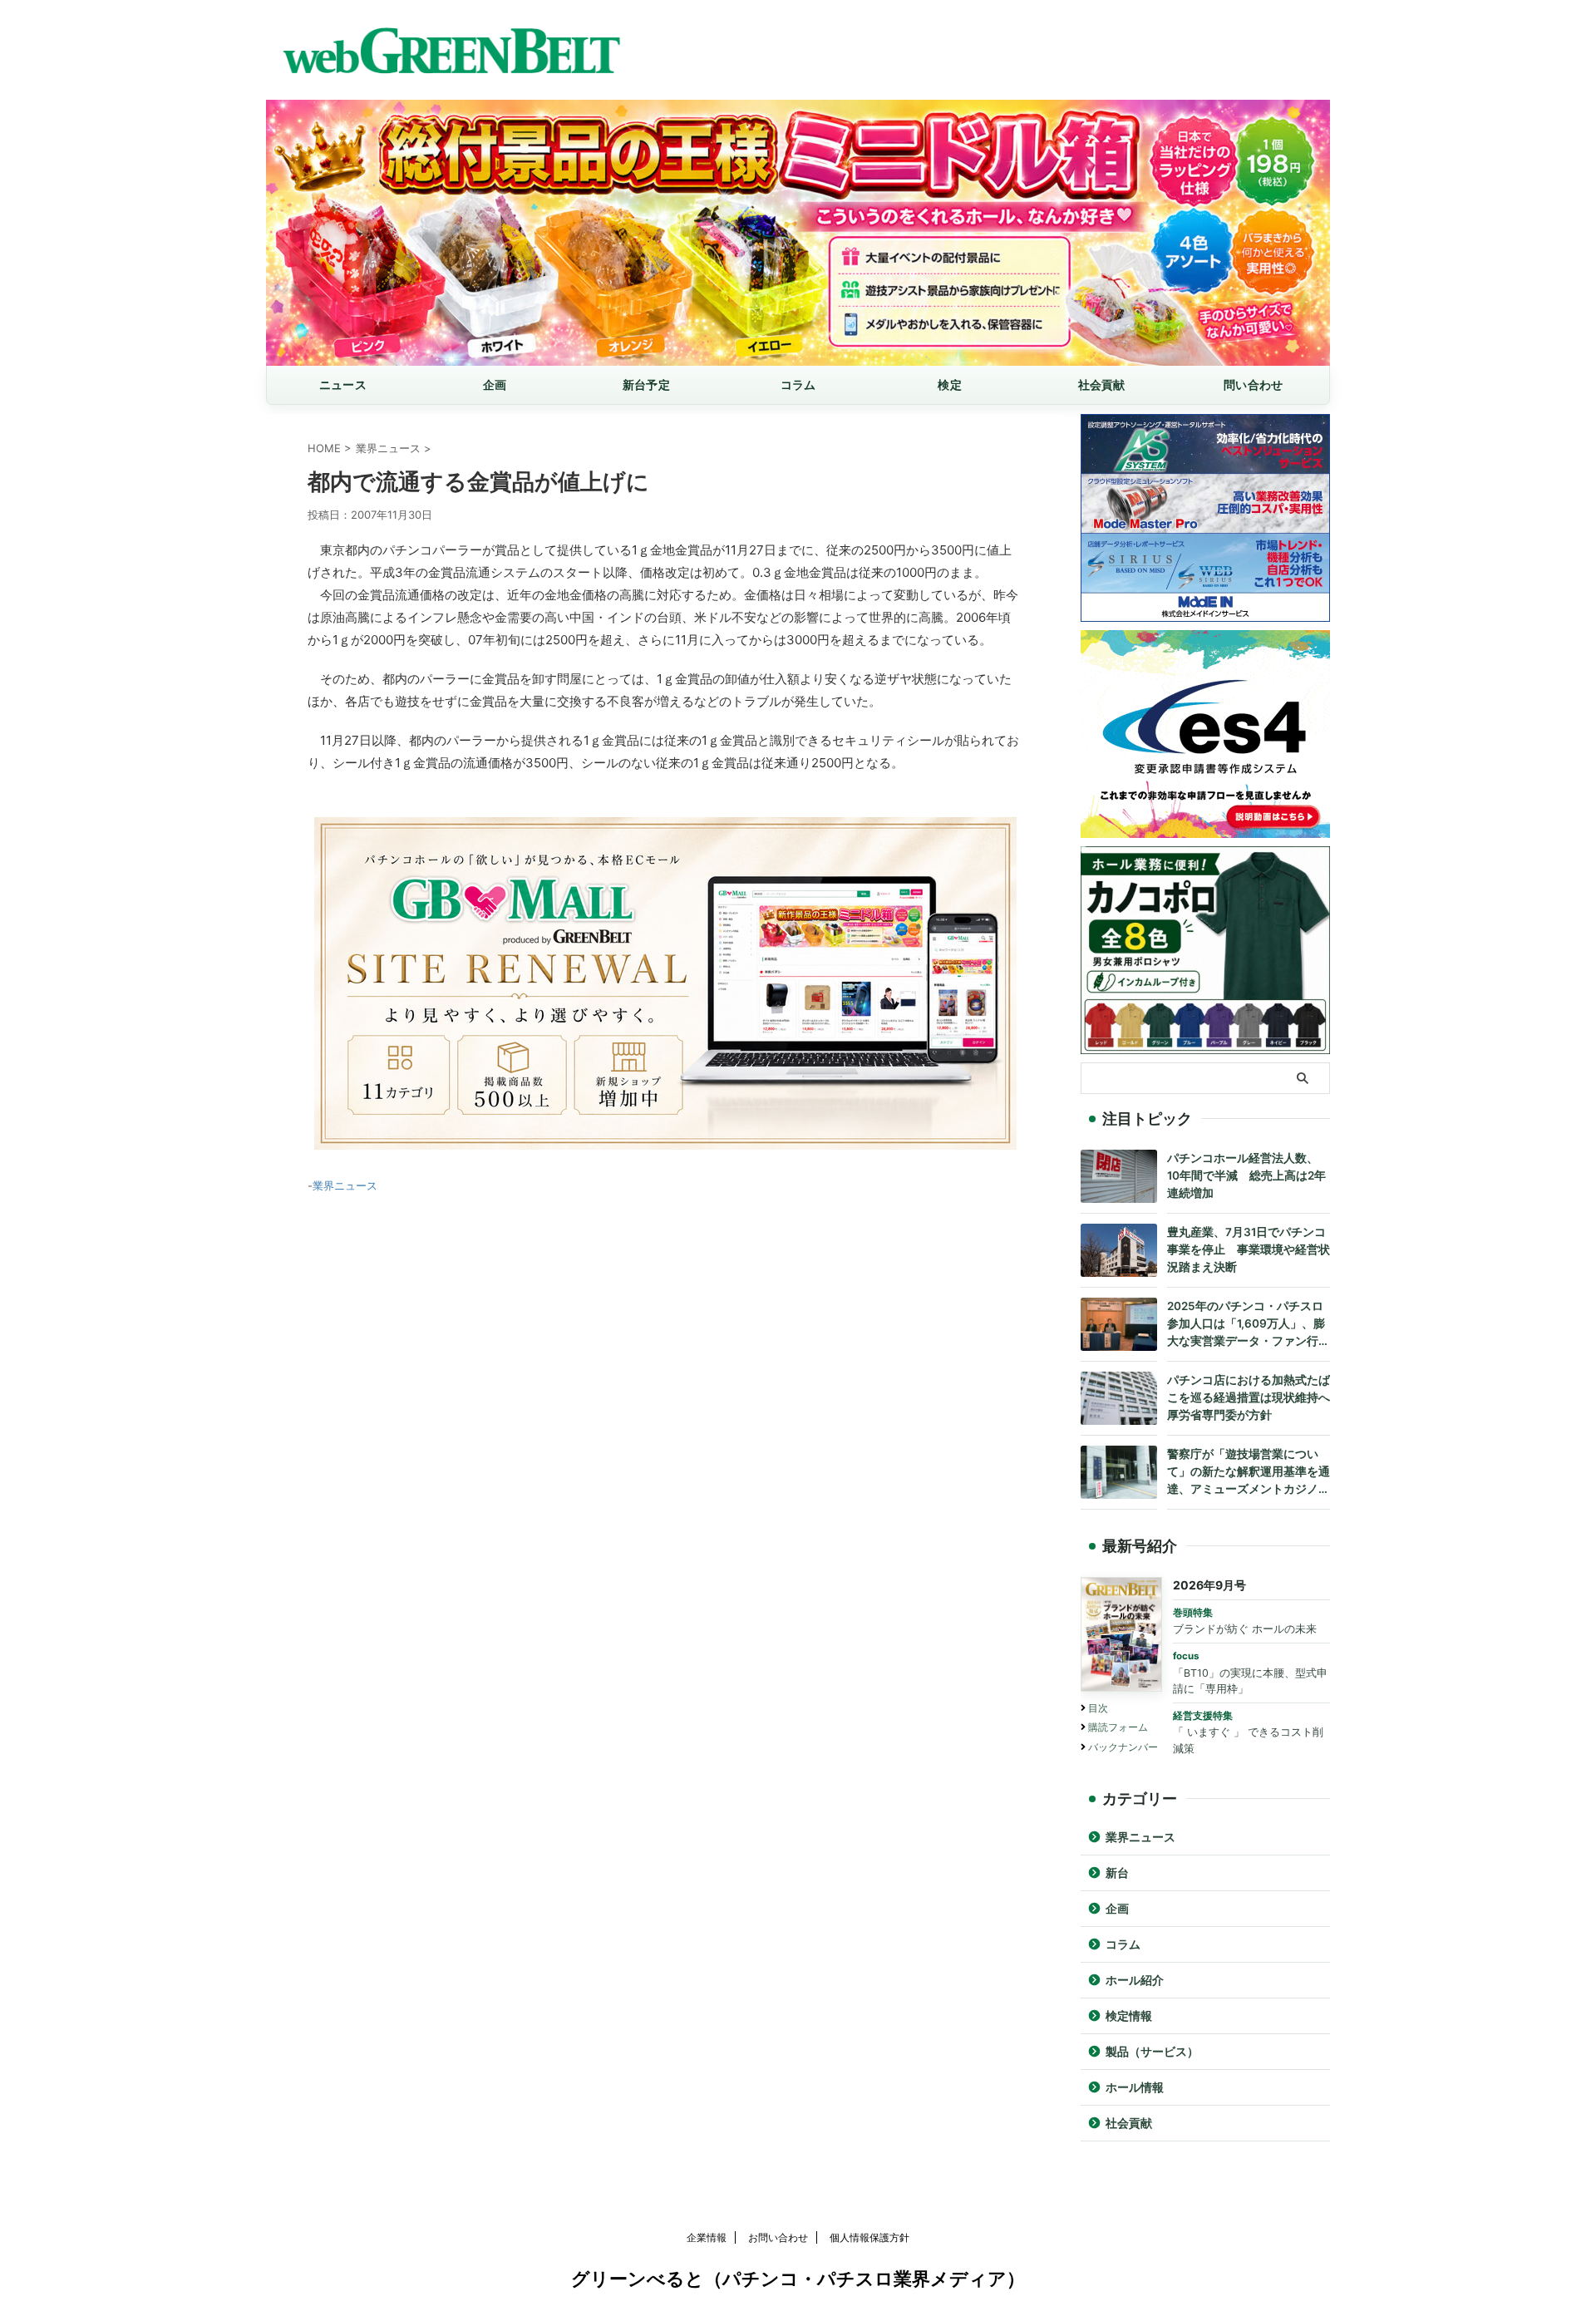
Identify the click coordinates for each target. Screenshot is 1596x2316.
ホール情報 (1135, 2087)
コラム (798, 384)
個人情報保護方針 (869, 2237)
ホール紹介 (1135, 1980)
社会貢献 (1102, 384)
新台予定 (646, 384)
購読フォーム (1118, 1727)
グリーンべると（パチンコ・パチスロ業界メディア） (798, 2279)
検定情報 (1129, 2016)
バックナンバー (1123, 1747)
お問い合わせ (778, 2237)
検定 (950, 384)
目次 (1098, 1708)
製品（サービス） (1152, 2052)
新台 (1117, 1873)
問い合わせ (1253, 384)
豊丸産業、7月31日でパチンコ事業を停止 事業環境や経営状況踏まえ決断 (1249, 1249)
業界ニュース (345, 1185)
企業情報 (707, 2237)
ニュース (343, 384)
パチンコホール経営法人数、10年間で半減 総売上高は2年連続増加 (1246, 1175)
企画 (495, 384)
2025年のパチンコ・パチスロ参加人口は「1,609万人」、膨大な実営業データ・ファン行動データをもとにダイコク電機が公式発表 (1249, 1325)
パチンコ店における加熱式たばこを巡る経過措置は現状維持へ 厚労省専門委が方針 (1249, 1397)
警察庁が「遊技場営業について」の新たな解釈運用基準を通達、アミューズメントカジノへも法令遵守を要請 (1249, 1473)
